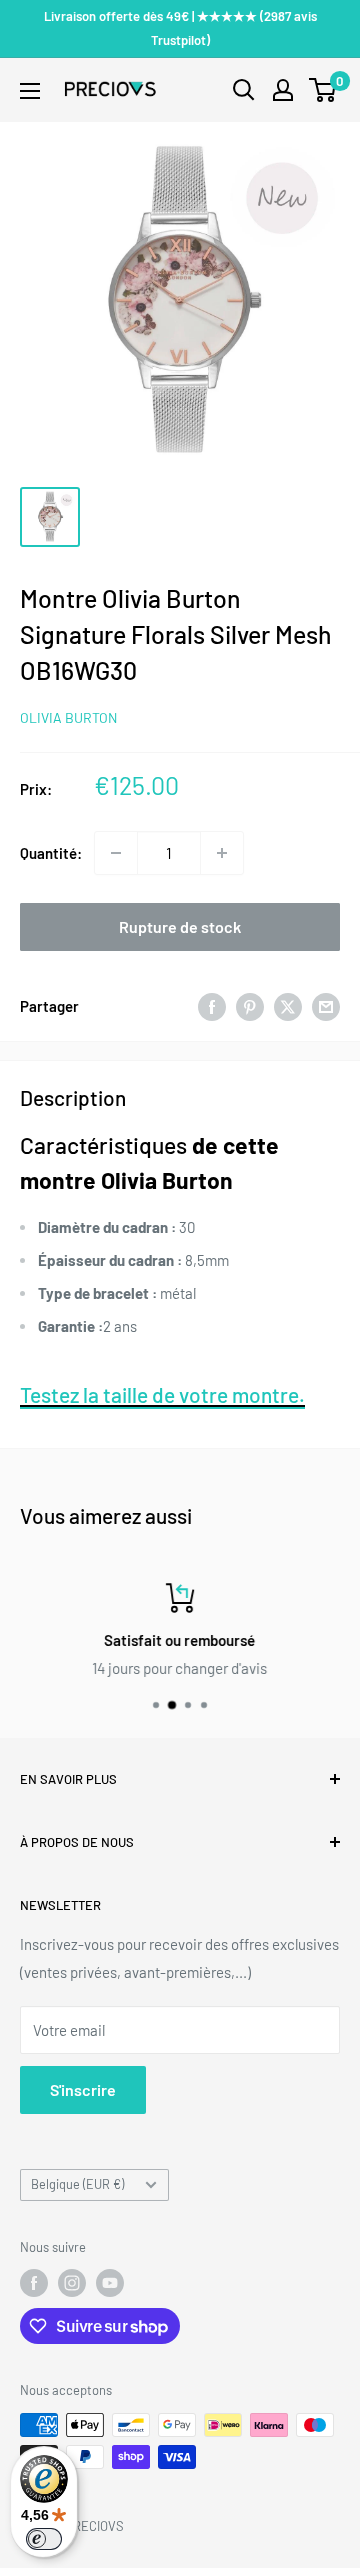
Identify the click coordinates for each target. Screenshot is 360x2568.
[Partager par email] (326, 1006)
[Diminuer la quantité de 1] (116, 853)
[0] (323, 90)
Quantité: (51, 853)
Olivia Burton (68, 717)
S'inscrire (83, 2089)
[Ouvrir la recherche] (244, 90)
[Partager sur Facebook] (212, 1006)
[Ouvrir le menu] (30, 91)
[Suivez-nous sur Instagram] (72, 2283)
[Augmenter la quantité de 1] (222, 853)
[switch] (44, 2539)
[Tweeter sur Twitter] (288, 1006)
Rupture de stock (180, 926)
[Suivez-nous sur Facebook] (34, 2283)
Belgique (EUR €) (77, 2184)
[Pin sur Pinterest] (250, 1006)
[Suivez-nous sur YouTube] (110, 2283)
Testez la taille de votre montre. (162, 1394)
